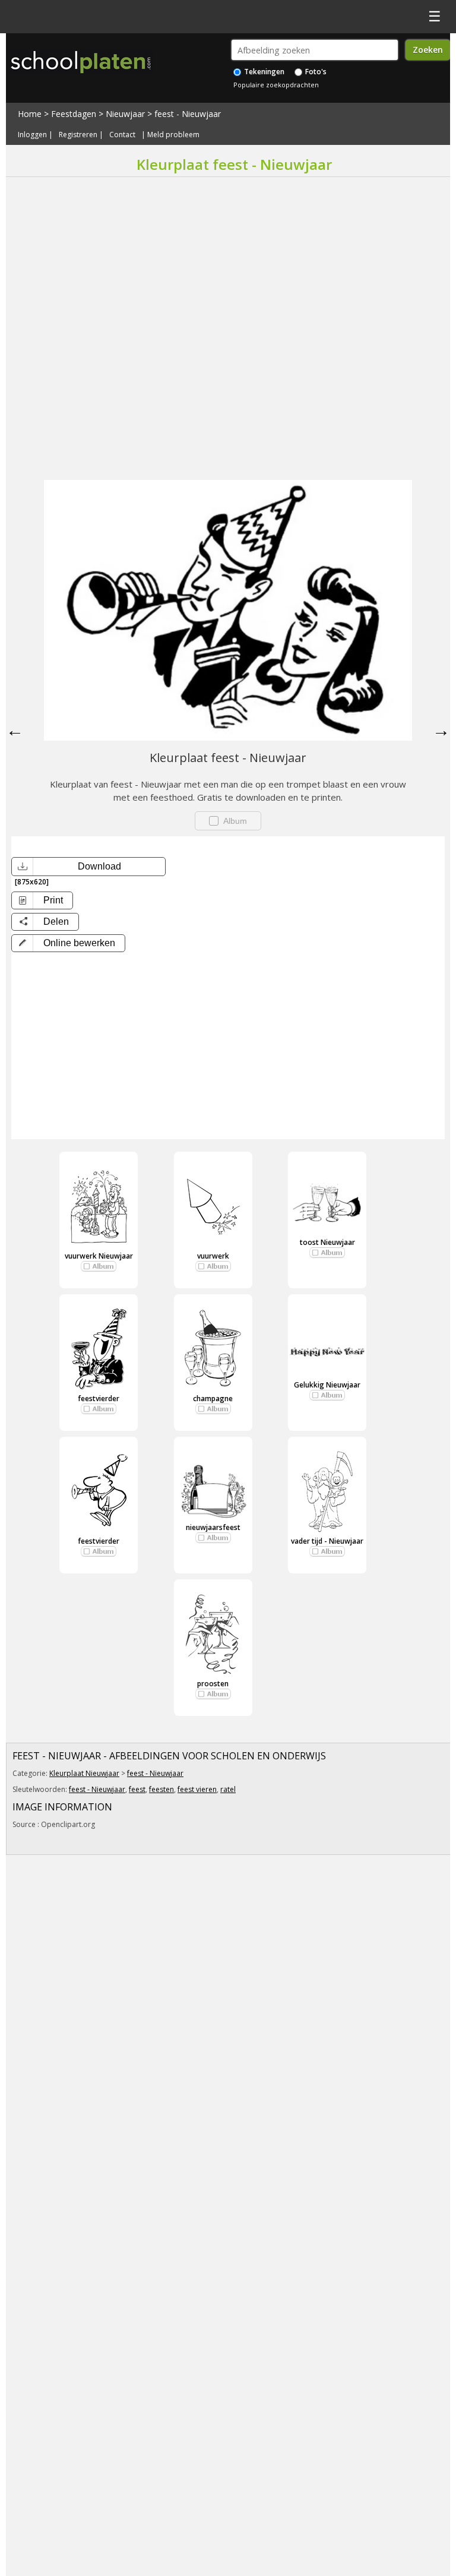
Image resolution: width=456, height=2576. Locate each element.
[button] (68, 943)
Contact (122, 135)
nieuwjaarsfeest (213, 1527)
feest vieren (197, 1789)
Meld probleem (173, 135)
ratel (228, 1789)
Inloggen (32, 135)
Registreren (78, 135)
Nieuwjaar (125, 114)
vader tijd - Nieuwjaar (327, 1541)
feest (137, 1789)
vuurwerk (213, 1256)
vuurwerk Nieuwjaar (99, 1256)
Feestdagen (74, 114)
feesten (161, 1789)
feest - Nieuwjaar (188, 114)
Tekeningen (263, 72)
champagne (213, 1398)
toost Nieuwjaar (327, 1242)
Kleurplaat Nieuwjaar (84, 1773)
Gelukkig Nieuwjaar (327, 1385)
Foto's (315, 72)
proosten (213, 1684)
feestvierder (99, 1398)
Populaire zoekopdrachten (276, 85)
